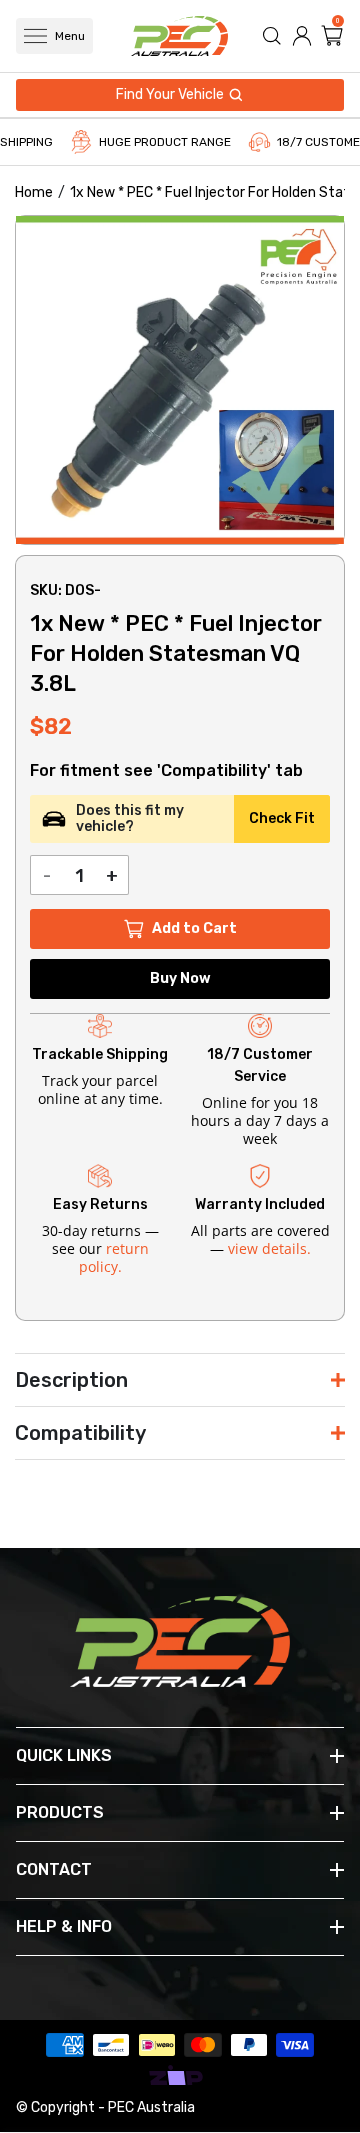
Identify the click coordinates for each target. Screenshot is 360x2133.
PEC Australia (151, 2107)
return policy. (114, 1257)
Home (34, 192)
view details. (269, 1248)
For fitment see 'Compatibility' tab (166, 771)
